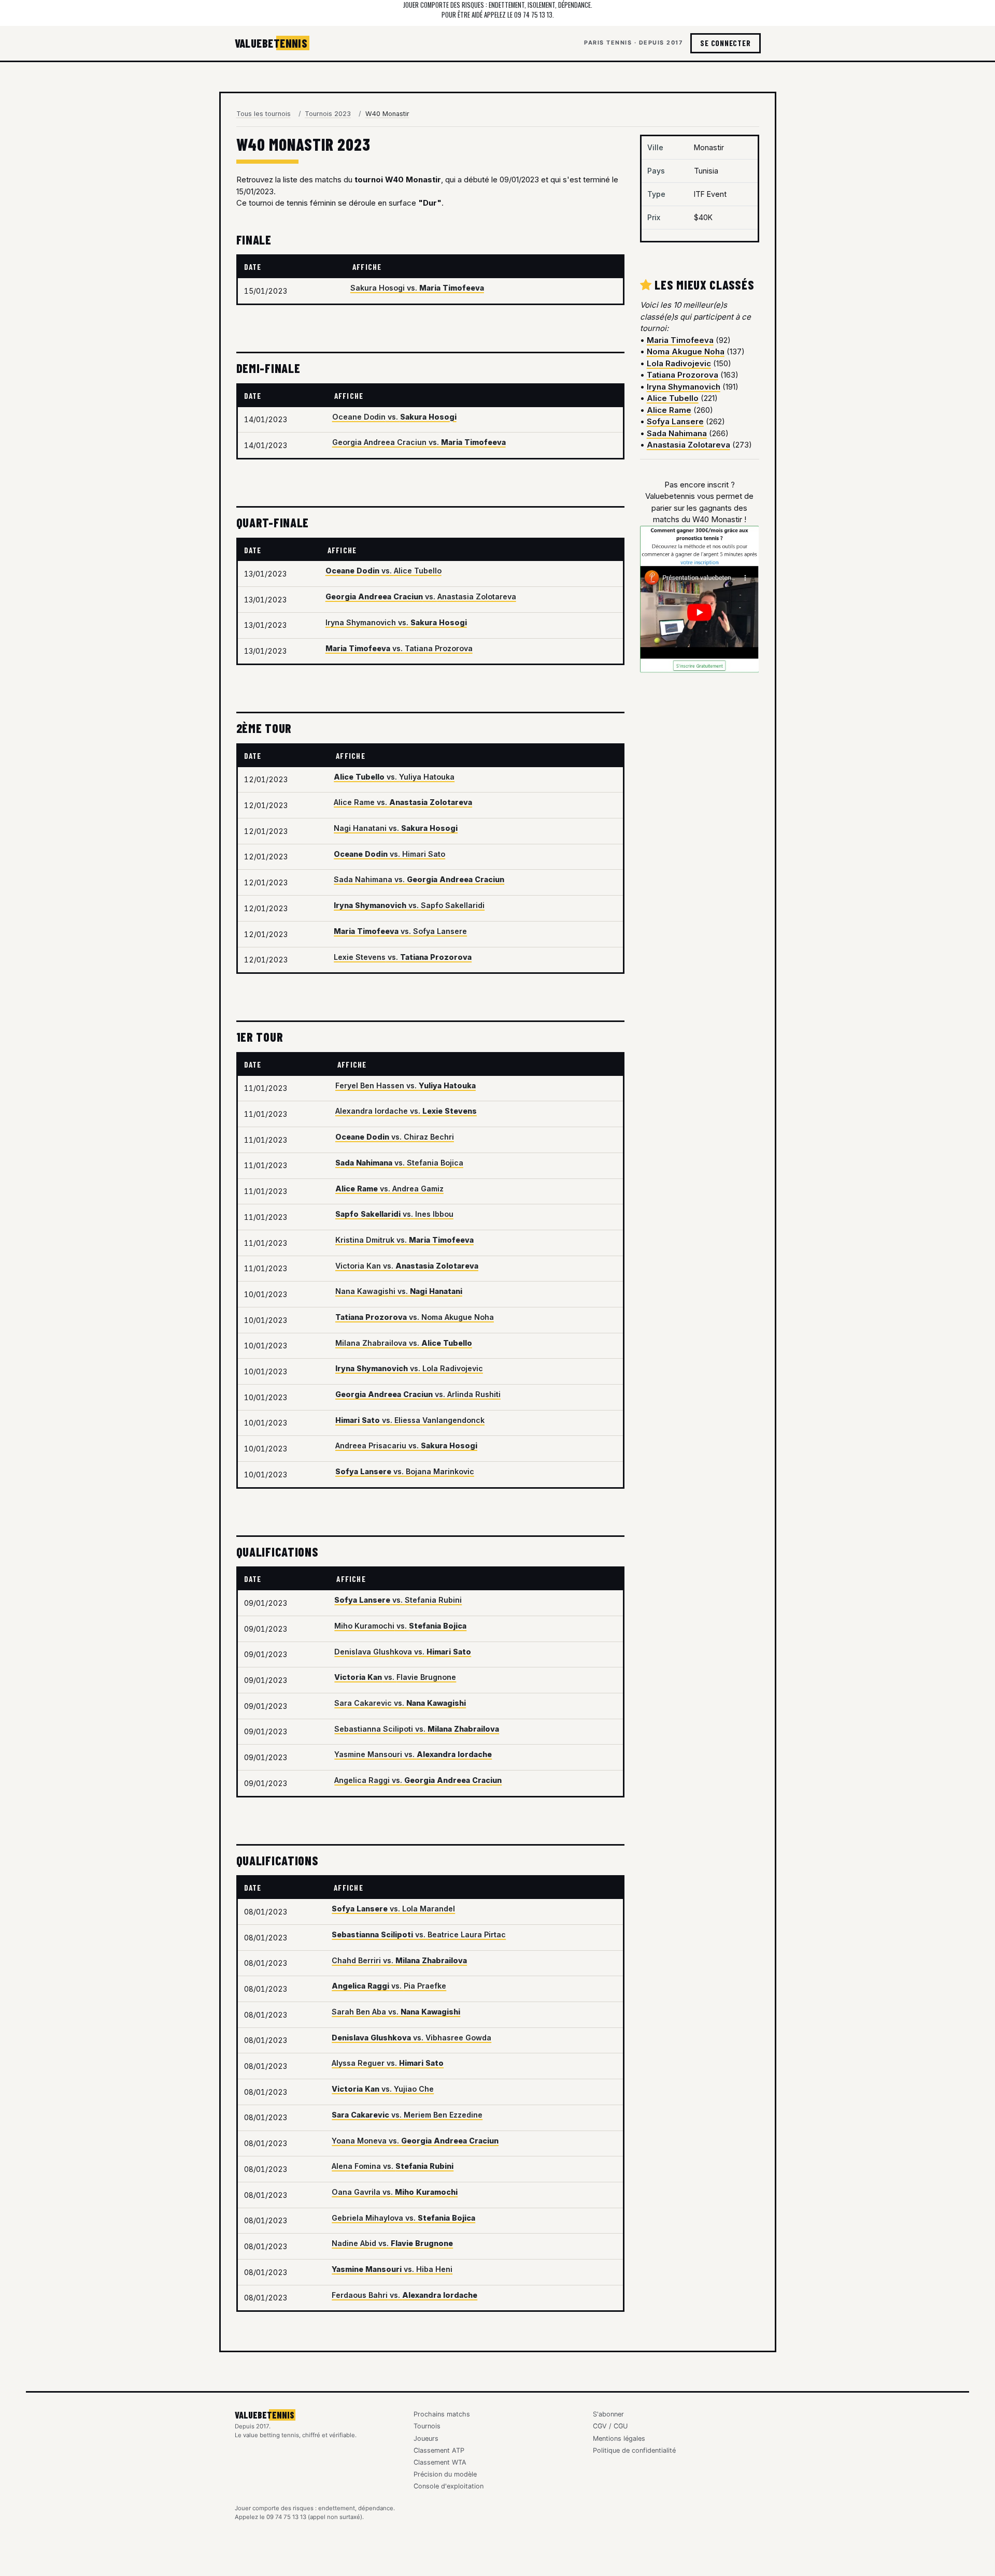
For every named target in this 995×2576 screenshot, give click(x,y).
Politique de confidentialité (634, 2450)
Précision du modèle (445, 2474)
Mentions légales (619, 2438)
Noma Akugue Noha (686, 351)
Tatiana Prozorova (683, 375)
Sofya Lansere (675, 421)
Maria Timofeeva (680, 340)
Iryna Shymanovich (684, 387)
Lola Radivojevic (679, 363)
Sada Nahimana (677, 433)
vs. (417, 288)
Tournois (427, 2426)
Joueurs (426, 2438)
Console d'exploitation (449, 2486)
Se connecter (725, 43)
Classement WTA (440, 2462)
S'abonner (608, 2414)
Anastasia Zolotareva (688, 445)
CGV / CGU (610, 2426)
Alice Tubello (673, 398)
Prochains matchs (442, 2414)
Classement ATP (439, 2450)
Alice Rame (669, 410)
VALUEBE (271, 43)
